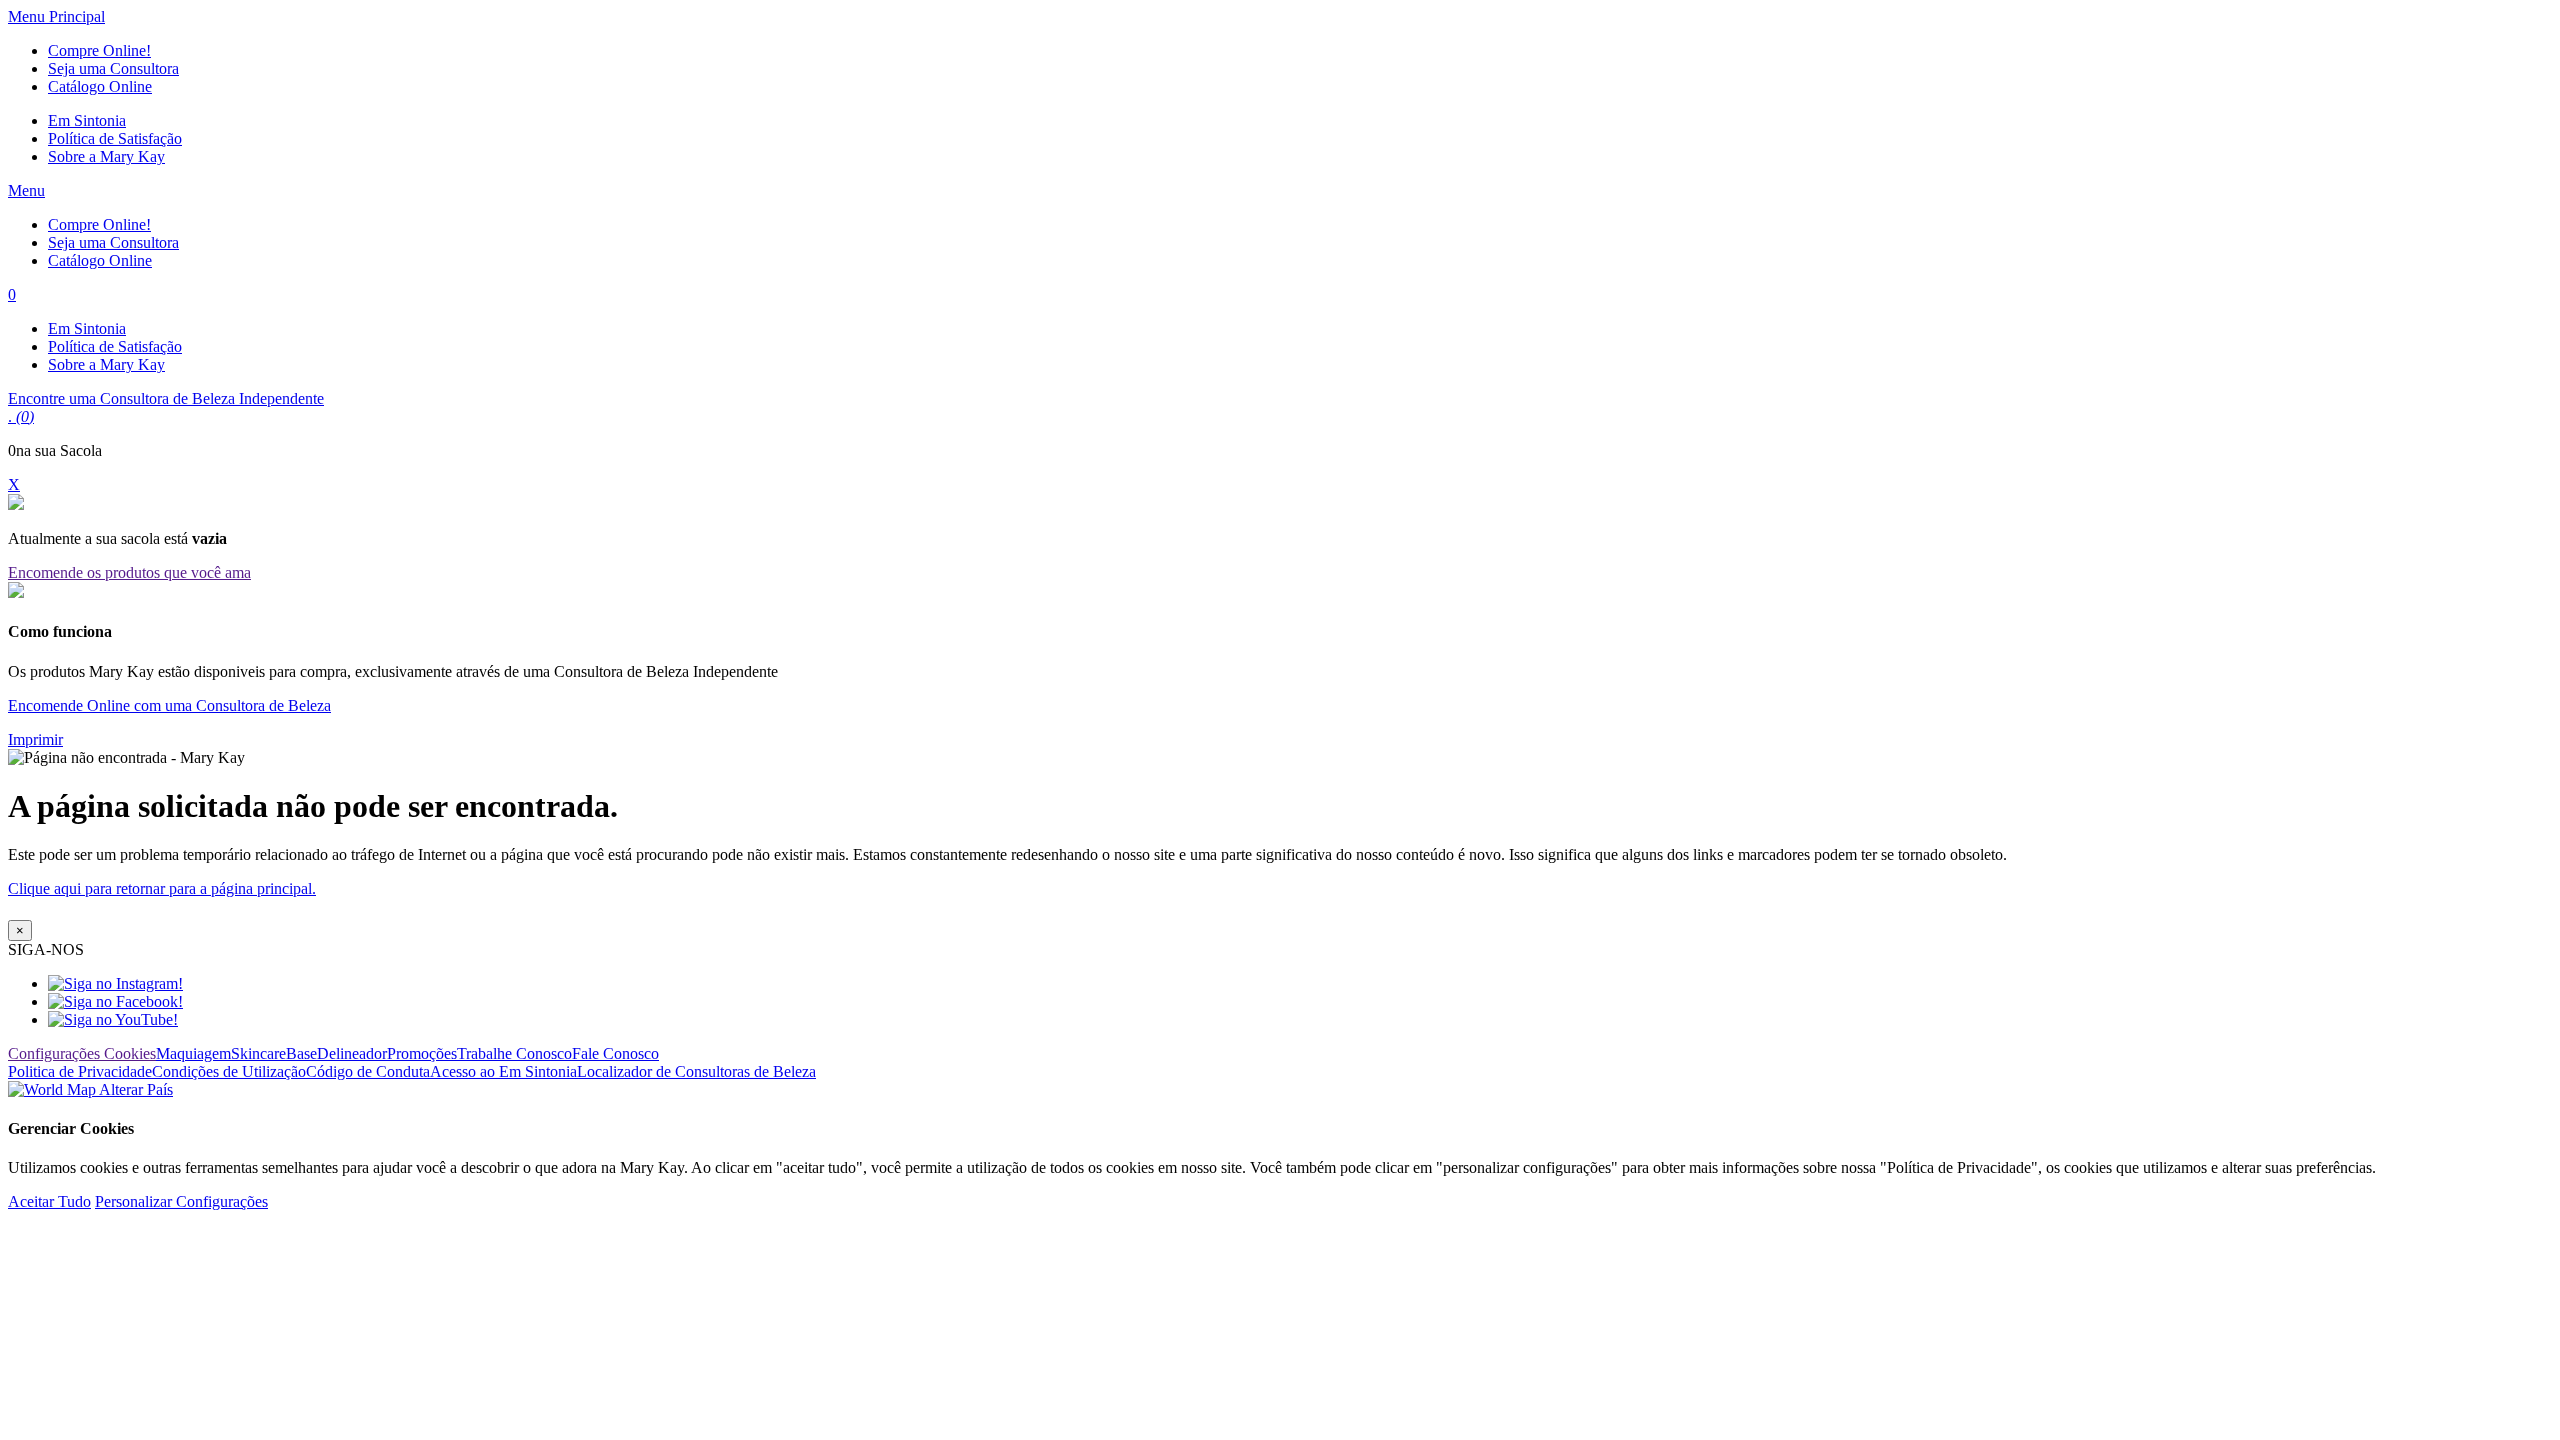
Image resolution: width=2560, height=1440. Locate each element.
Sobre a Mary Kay (106, 156)
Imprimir (35, 739)
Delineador (352, 1053)
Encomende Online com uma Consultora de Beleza (169, 705)
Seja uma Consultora (113, 68)
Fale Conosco (615, 1053)
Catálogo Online (100, 86)
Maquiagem (193, 1053)
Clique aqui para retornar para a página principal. (162, 888)
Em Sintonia (87, 120)
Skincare (258, 1053)
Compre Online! (99, 50)
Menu (26, 190)
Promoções (422, 1053)
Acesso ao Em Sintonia (503, 1071)
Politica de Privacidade (80, 1071)
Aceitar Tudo (49, 1201)
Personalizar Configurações (181, 1201)
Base (301, 1053)
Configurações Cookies (82, 1053)
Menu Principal (56, 16)
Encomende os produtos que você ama (129, 572)
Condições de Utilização (229, 1071)
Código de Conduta (368, 1071)
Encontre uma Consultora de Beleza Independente (166, 398)
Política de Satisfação (115, 138)
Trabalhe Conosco (514, 1053)
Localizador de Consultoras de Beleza (696, 1071)
